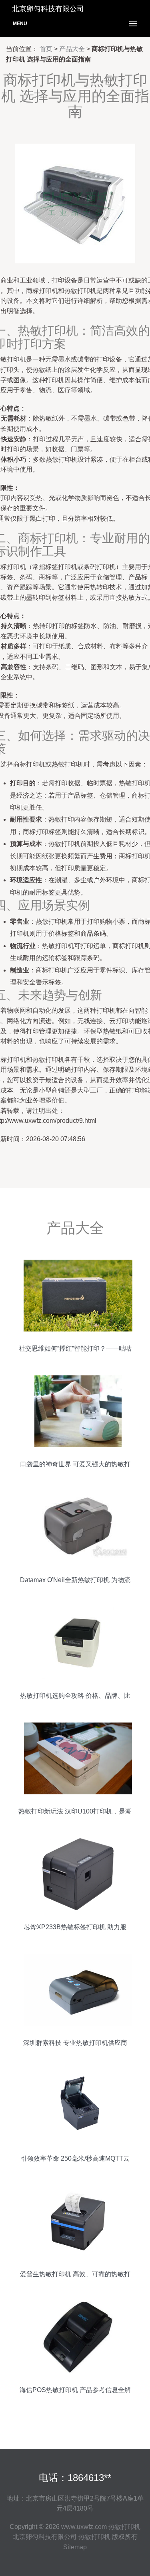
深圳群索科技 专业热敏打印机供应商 (75, 2043)
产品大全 (72, 49)
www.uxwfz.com (84, 2527)
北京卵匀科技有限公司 (45, 2537)
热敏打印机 (124, 2527)
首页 (46, 49)
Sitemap (75, 2547)
